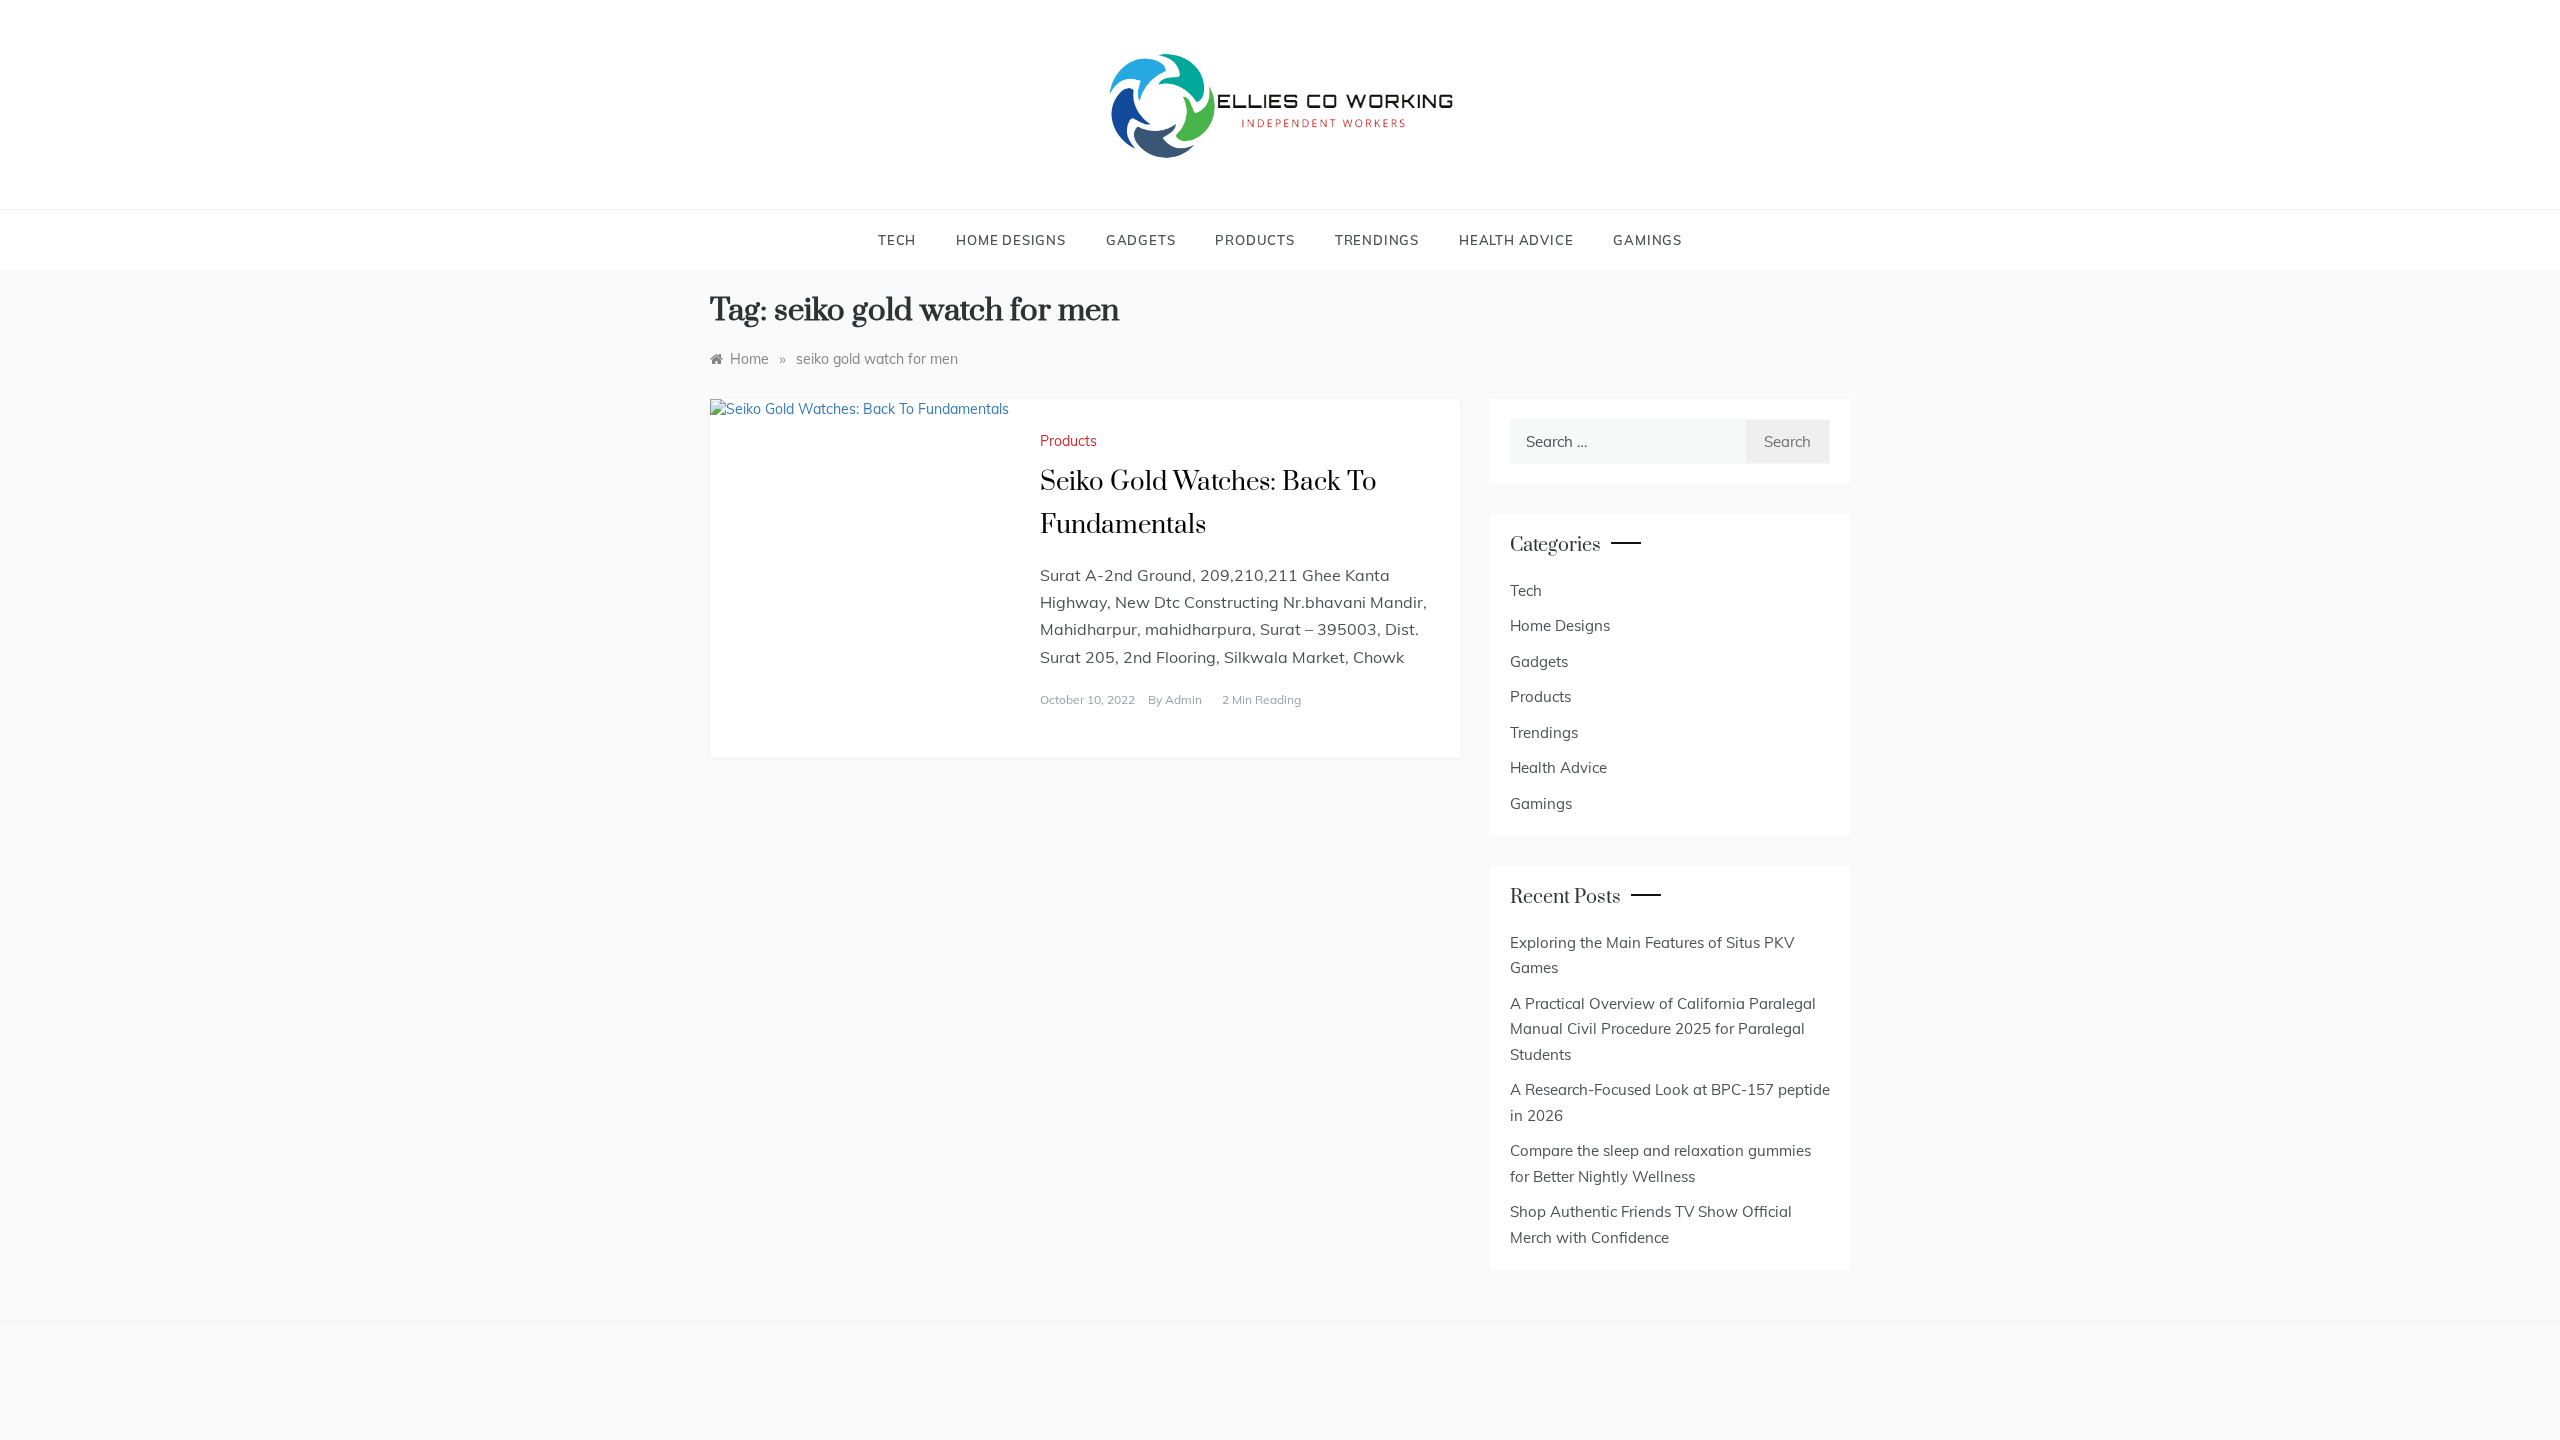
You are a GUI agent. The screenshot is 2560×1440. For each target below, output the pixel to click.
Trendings (1377, 240)
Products (1254, 240)
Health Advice (1516, 240)
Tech (897, 240)
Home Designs (1011, 240)
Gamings (1647, 240)
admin (1183, 699)
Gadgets (1141, 240)
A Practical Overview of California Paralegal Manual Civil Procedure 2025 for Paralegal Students (1663, 1029)
